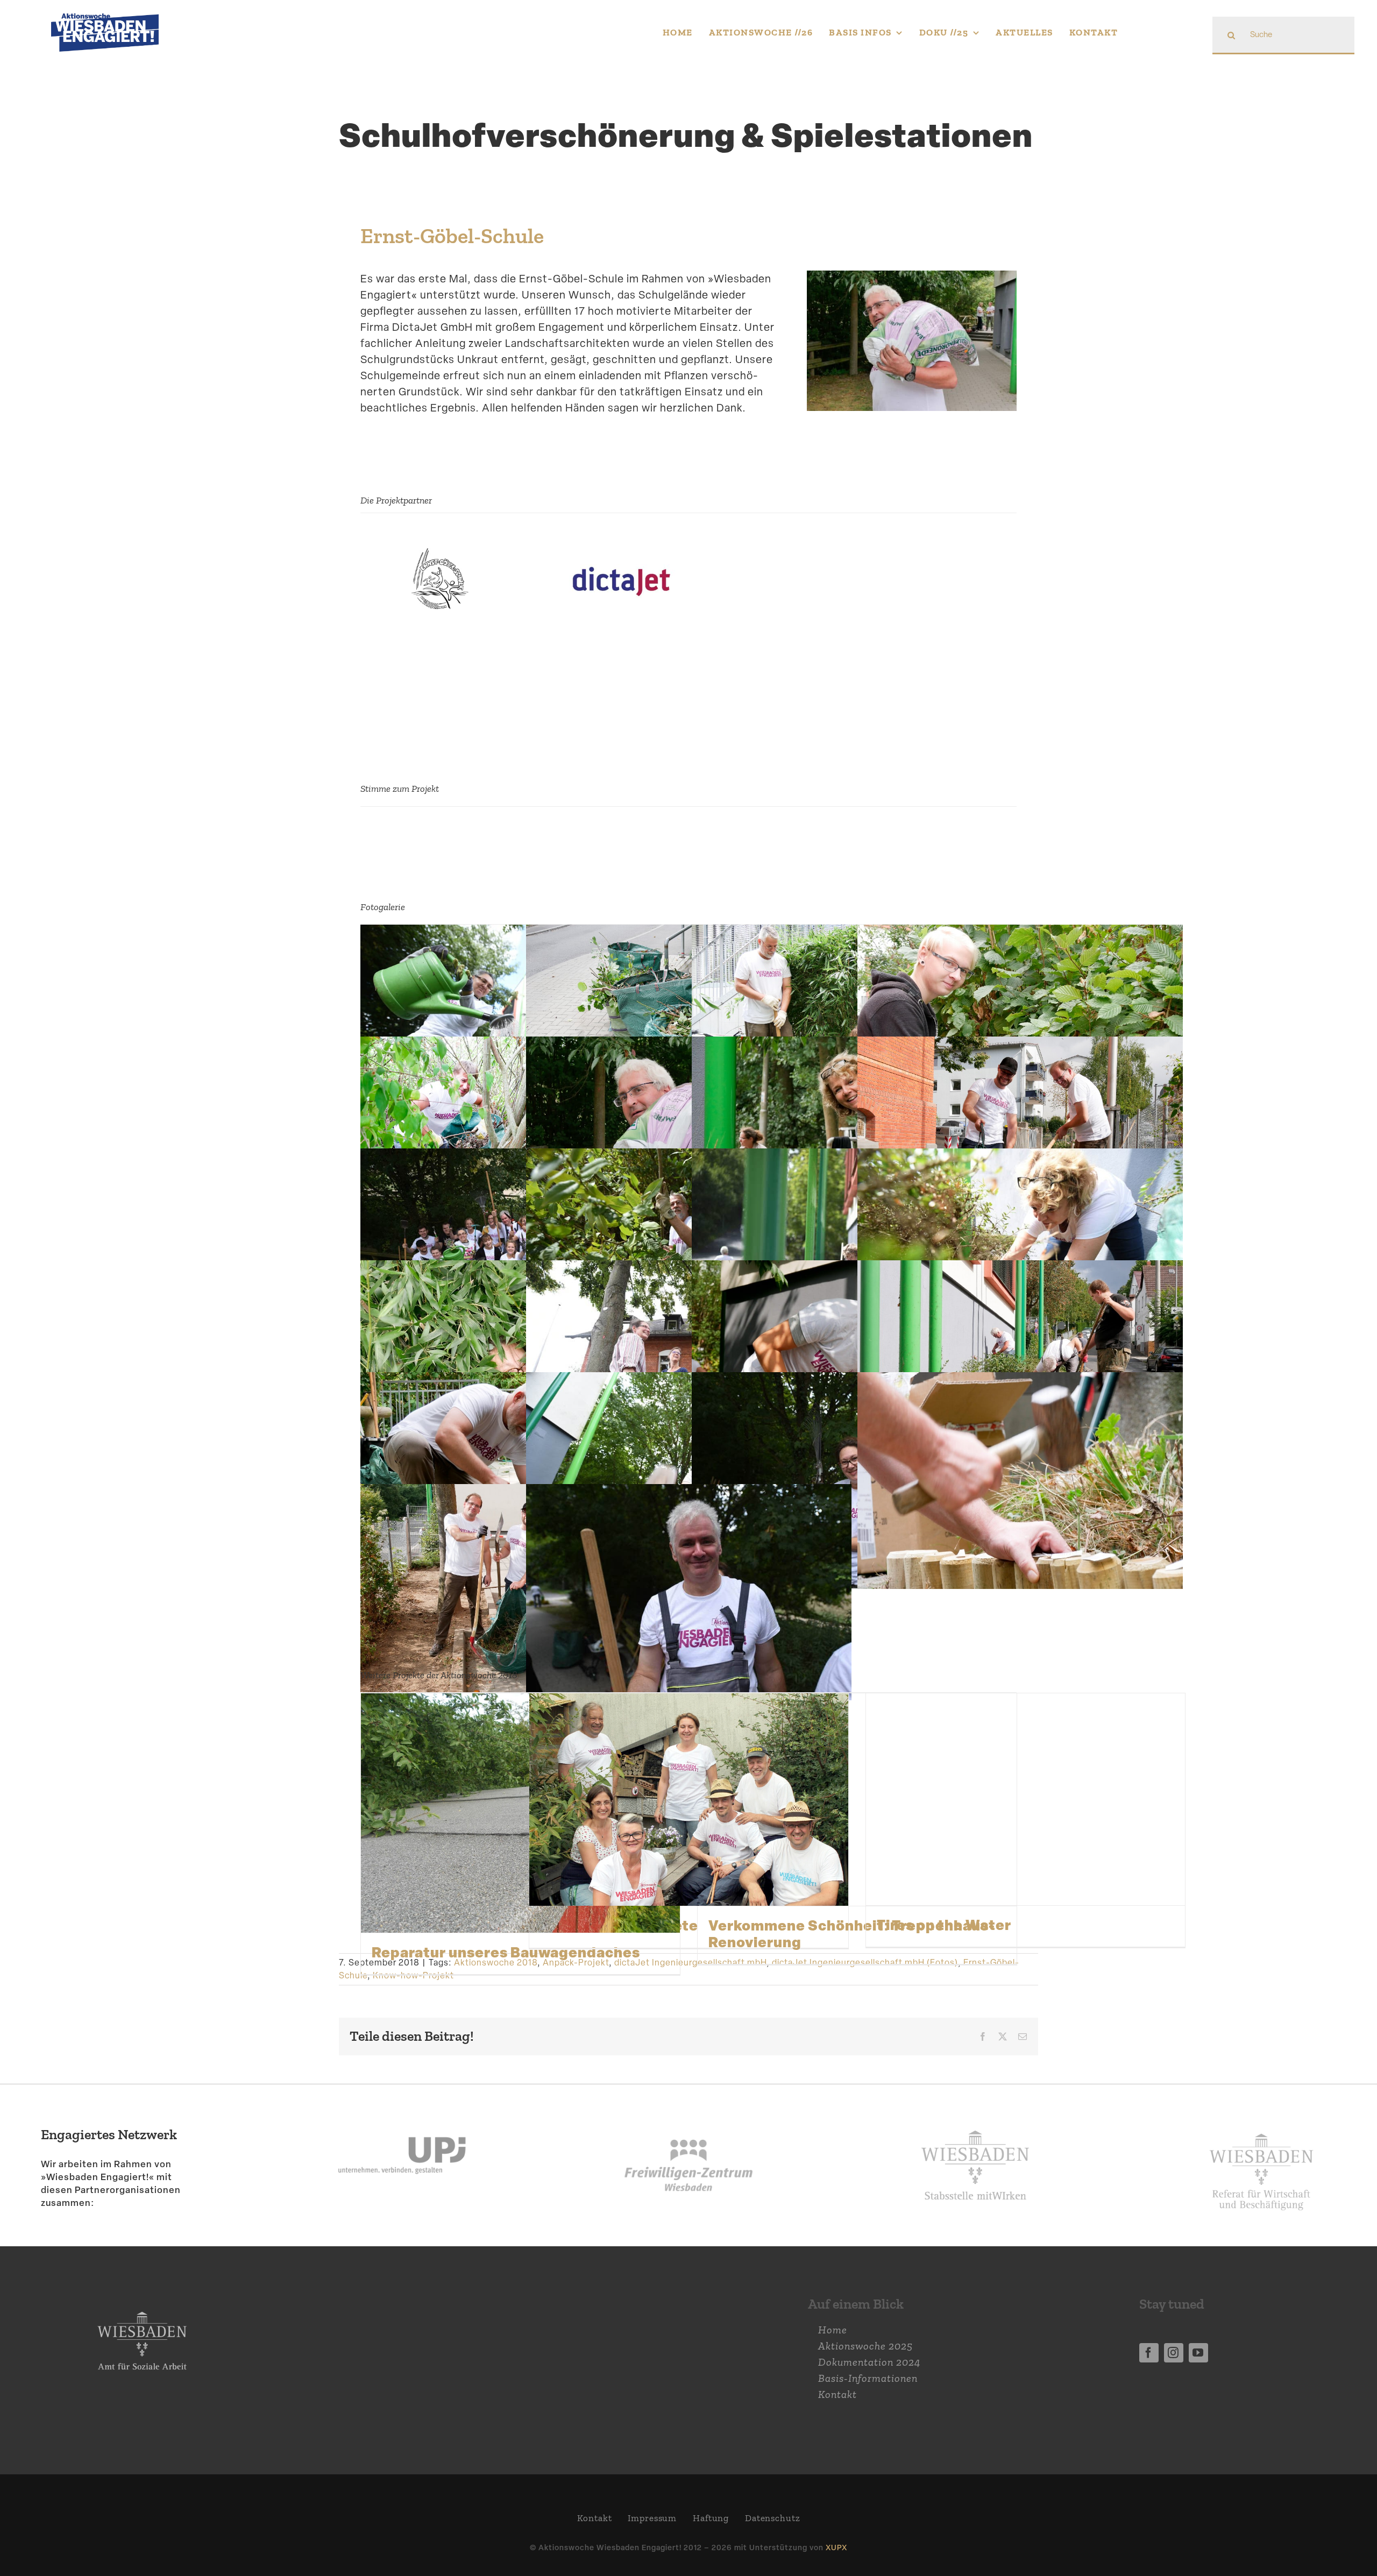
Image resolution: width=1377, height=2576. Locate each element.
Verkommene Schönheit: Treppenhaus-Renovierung (852, 1933)
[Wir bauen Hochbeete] (689, 1800)
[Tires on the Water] (1025, 1799)
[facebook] (1149, 2353)
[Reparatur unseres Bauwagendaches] (520, 1813)
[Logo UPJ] (402, 2112)
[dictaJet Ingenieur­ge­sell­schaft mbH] (622, 556)
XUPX (836, 2547)
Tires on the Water (944, 1925)
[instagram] (1174, 2353)
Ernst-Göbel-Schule (452, 236)
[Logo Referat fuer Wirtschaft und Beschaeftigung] (1261, 2127)
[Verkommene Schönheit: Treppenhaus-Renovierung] (857, 1800)
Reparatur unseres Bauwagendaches (506, 1952)
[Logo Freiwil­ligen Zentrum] (688, 2112)
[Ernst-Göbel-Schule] (439, 556)
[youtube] (1198, 2353)
